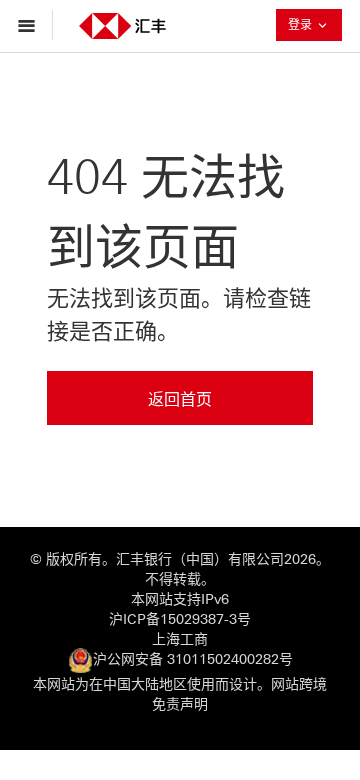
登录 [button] (315, 24)
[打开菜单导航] (31, 25)
